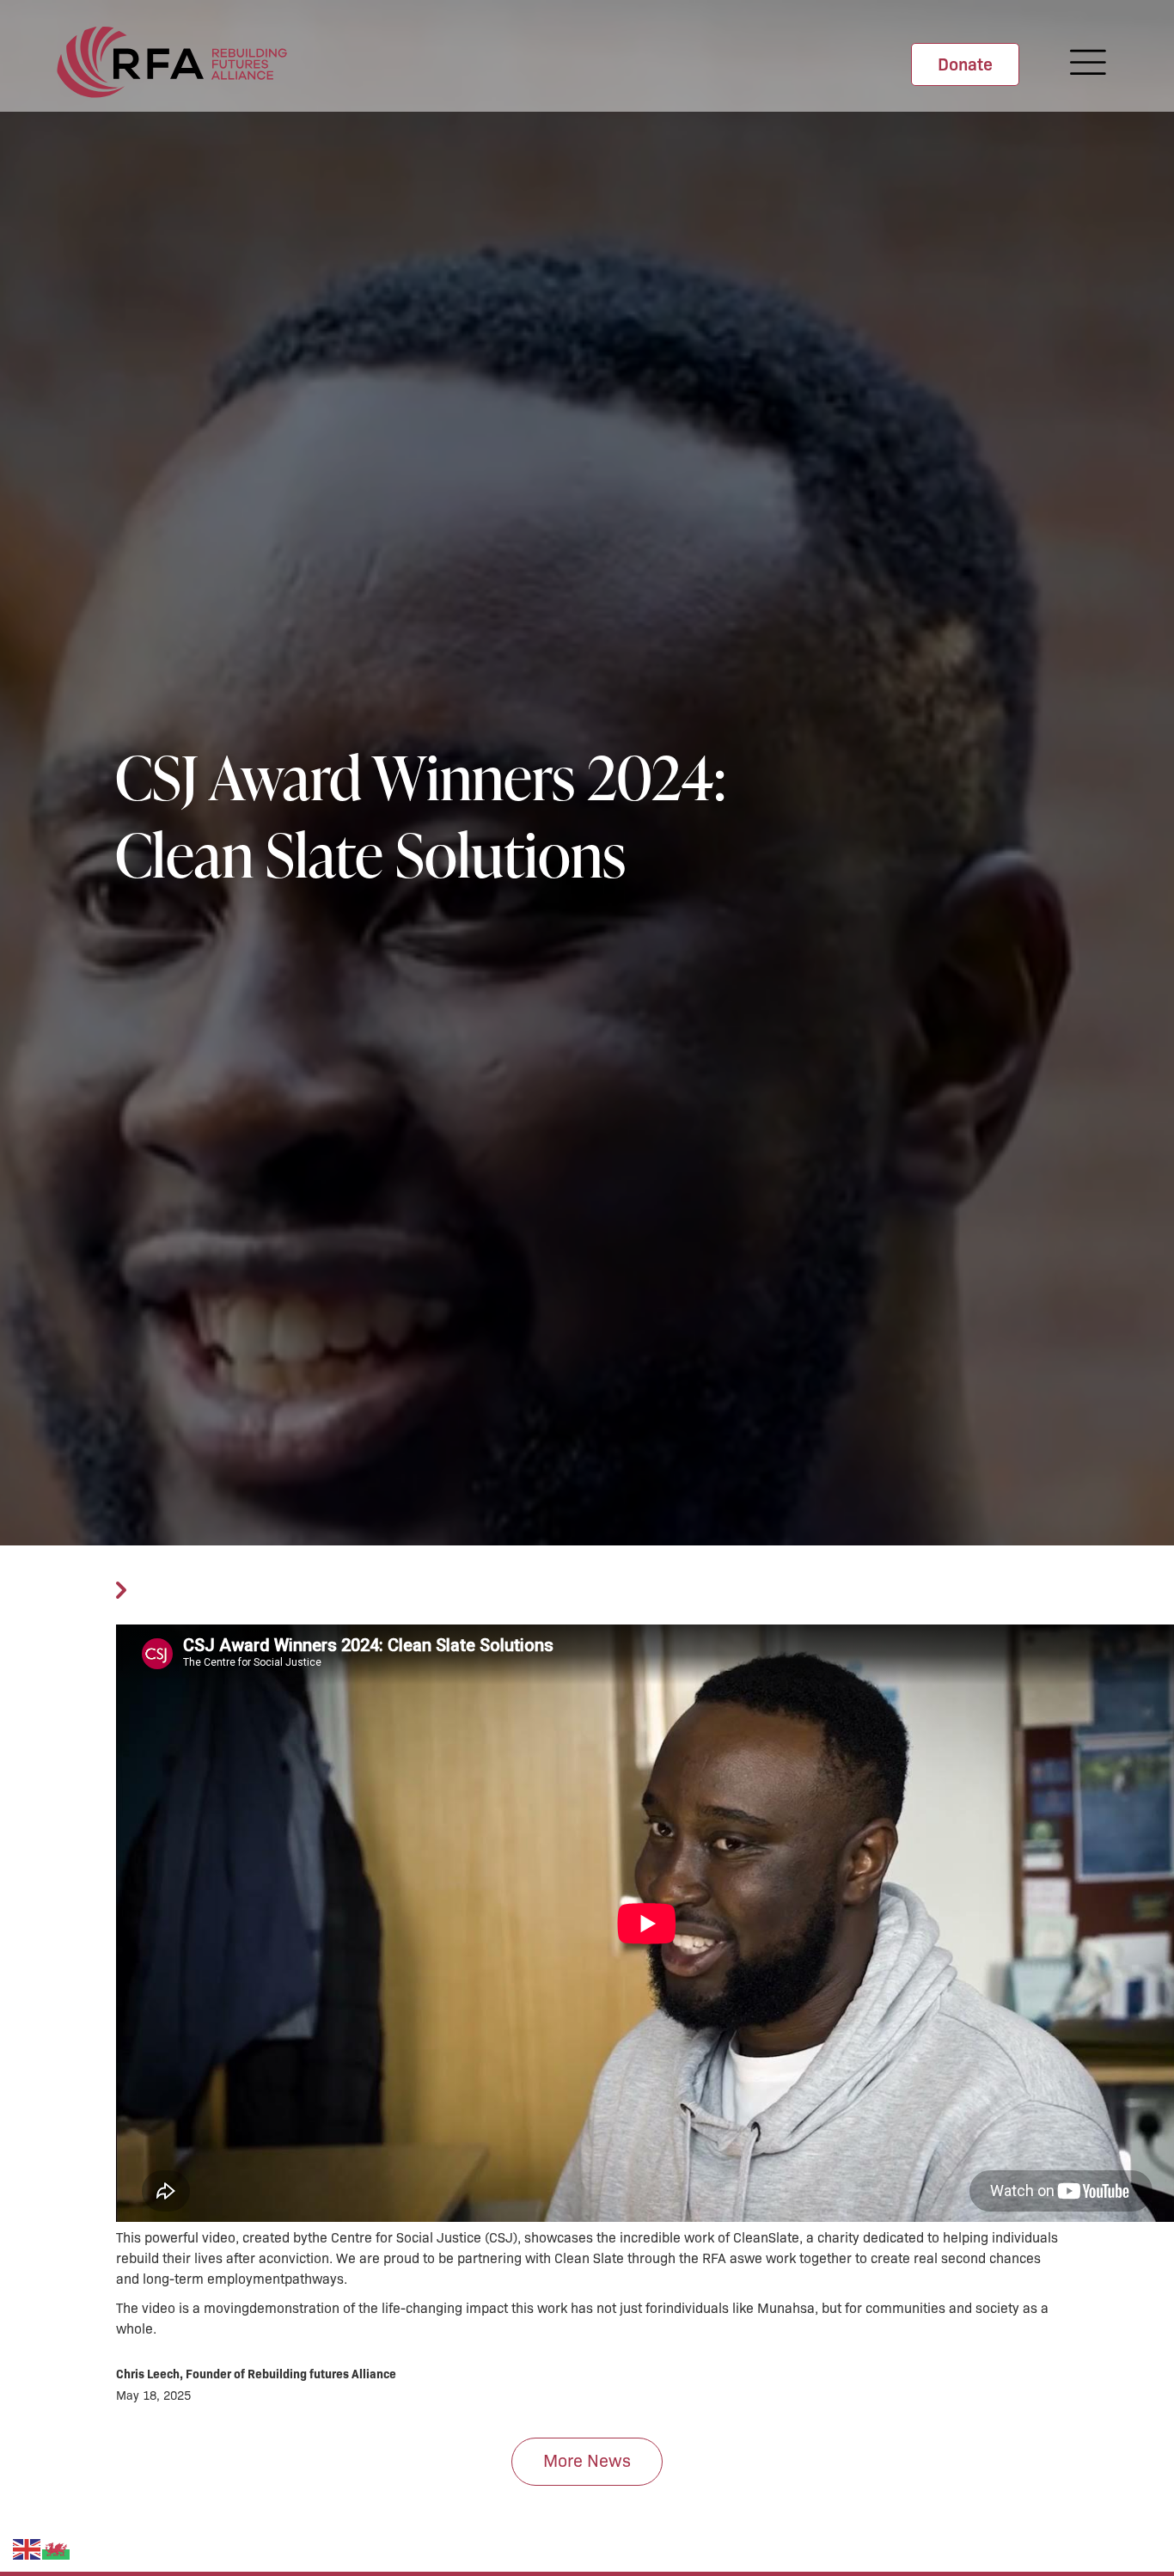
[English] (28, 2548)
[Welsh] (57, 2548)
